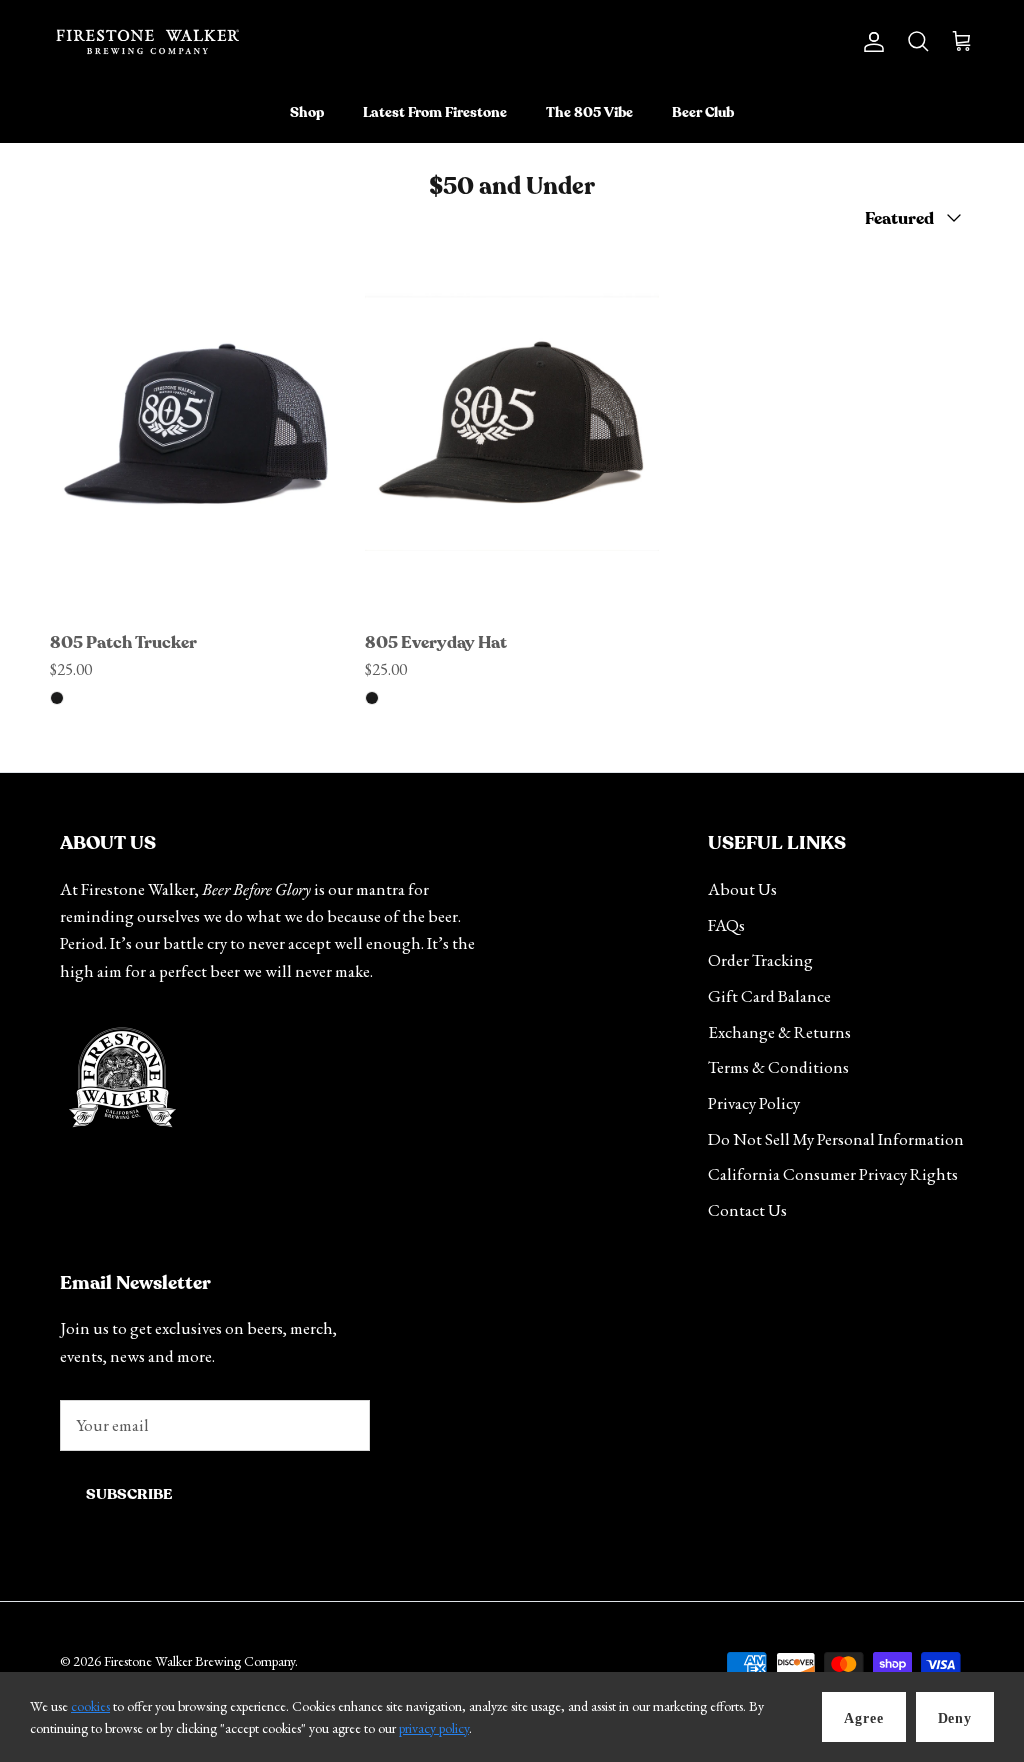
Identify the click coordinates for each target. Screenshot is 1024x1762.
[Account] (870, 41)
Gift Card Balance (769, 996)
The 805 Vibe (589, 113)
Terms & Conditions (778, 1067)
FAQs (726, 925)
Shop (307, 113)
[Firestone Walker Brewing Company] (147, 42)
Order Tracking (760, 960)
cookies (90, 1706)
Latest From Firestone (435, 113)
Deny (955, 1718)
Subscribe (129, 1494)
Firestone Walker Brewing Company (199, 1661)
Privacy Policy (754, 1103)
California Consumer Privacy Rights (833, 1174)
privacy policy (434, 1728)
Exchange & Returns (779, 1032)
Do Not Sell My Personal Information (836, 1139)
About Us (742, 889)
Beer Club (703, 113)
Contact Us (747, 1210)
